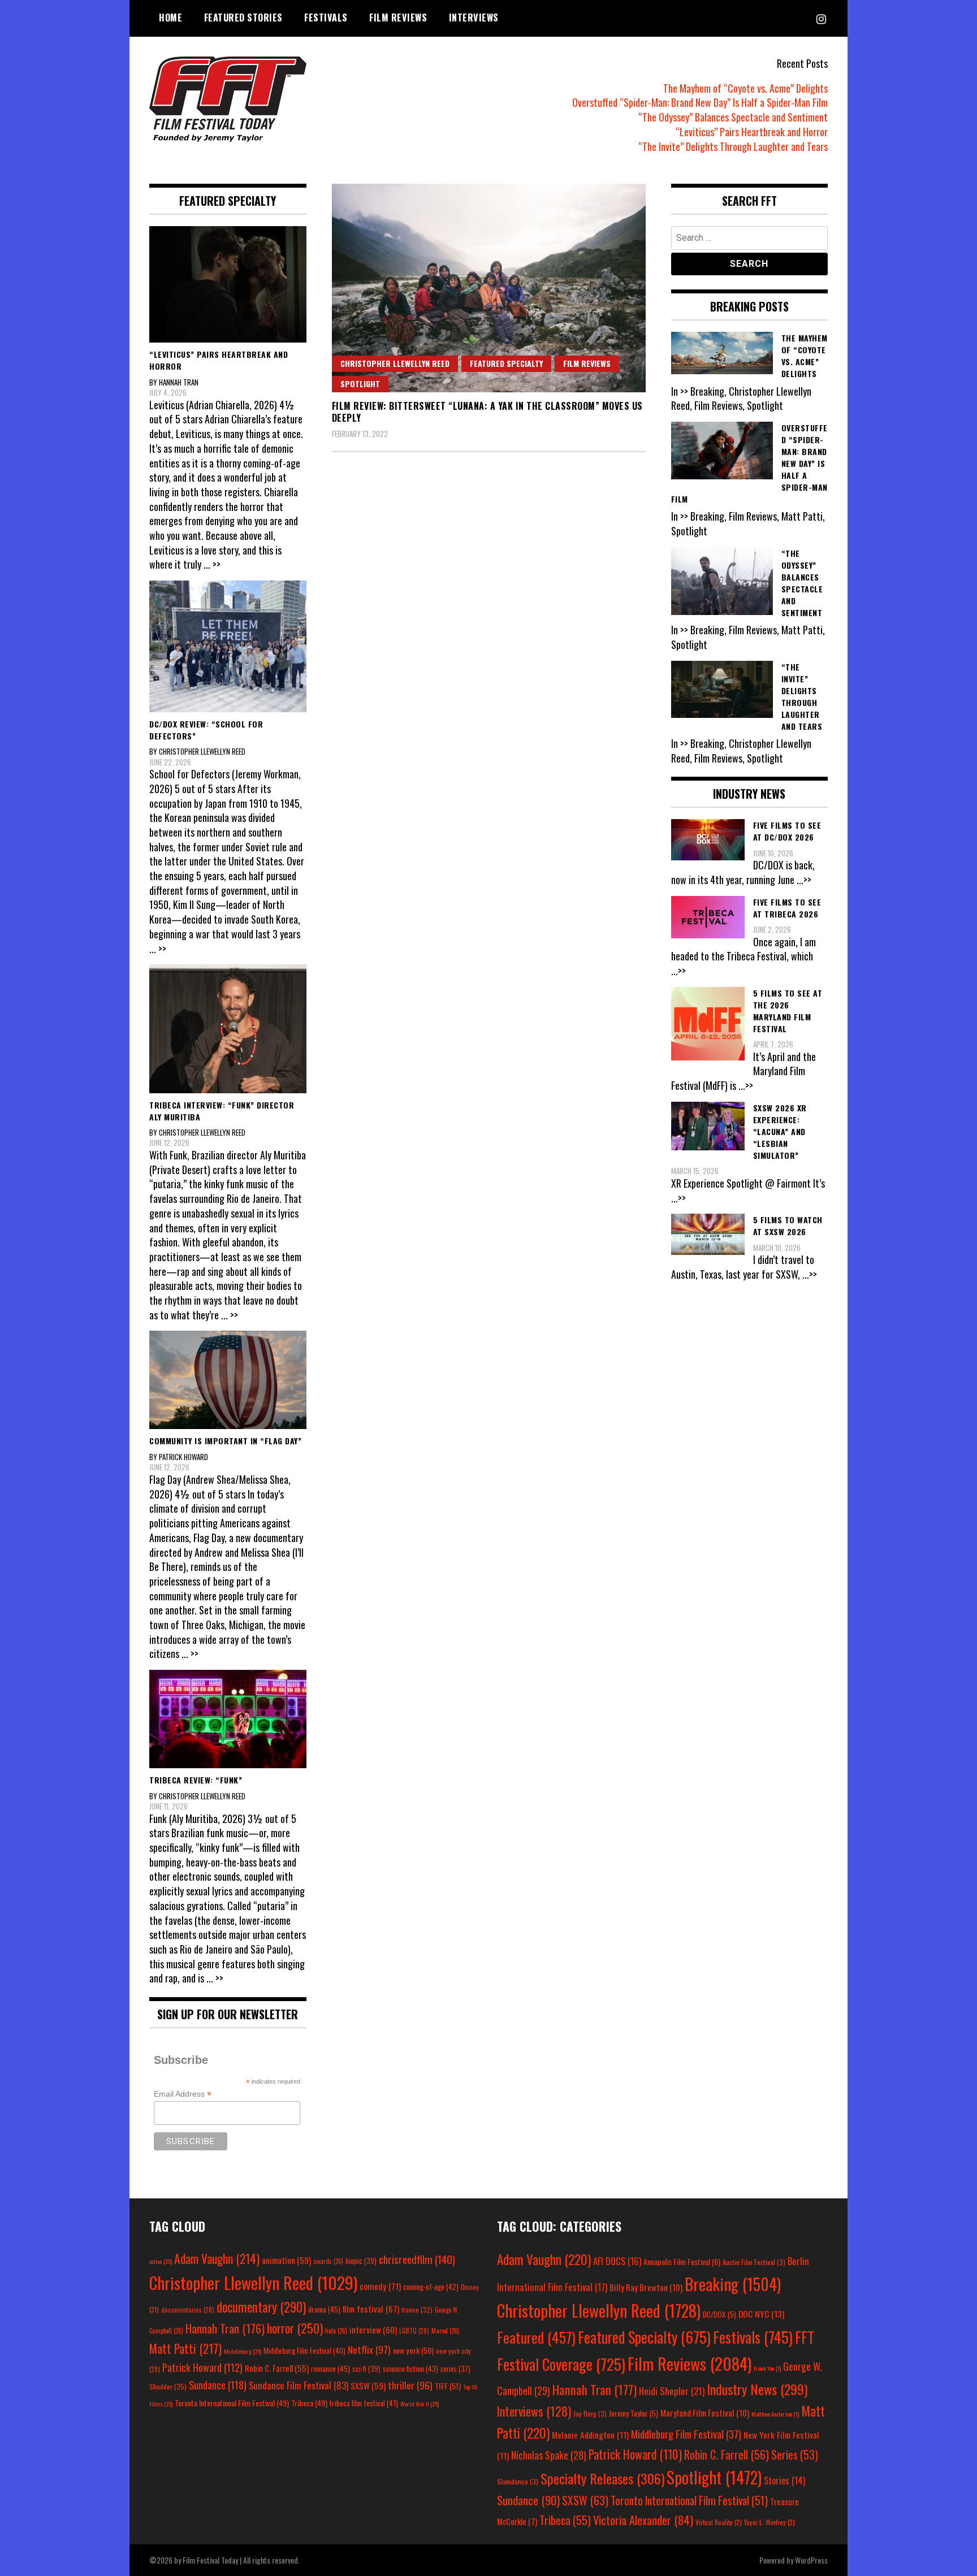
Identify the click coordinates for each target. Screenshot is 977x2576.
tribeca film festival (364, 2403)
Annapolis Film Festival (682, 2261)
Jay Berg (590, 2413)
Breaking (733, 2284)
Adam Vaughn (217, 2258)
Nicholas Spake (549, 2455)
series (455, 2369)
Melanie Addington (590, 2435)
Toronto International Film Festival (232, 2403)
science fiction (410, 2369)
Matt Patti (185, 2348)
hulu (336, 2331)
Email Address (183, 2094)
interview (373, 2330)
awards (328, 2261)
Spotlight (360, 384)
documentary (261, 2307)
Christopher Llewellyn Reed (395, 363)
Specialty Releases (602, 2478)
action (161, 2261)
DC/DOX (719, 2314)
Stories (784, 2480)
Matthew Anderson (775, 2414)
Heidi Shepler (672, 2391)
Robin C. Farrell (277, 2368)
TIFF (448, 2386)
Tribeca (309, 2403)
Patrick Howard (202, 2367)
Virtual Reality (719, 2522)
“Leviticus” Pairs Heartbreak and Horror (752, 132)
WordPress (811, 2560)
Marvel (445, 2331)
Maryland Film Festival (705, 2413)
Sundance (218, 2385)
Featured (536, 2337)
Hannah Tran (225, 2328)
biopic (361, 2261)
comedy (380, 2286)
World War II (420, 2404)
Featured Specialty (506, 363)
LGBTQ (414, 2331)
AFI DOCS (617, 2261)
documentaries (188, 2310)
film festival (371, 2308)
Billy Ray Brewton (646, 2287)
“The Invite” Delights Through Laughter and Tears (733, 146)
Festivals (326, 18)
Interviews (474, 18)
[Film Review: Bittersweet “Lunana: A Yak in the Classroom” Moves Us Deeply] (489, 288)
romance (330, 2369)
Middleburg (243, 2351)
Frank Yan (767, 2368)
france (417, 2309)
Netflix (369, 2349)
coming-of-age (431, 2287)
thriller (410, 2385)
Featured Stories (243, 18)
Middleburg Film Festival (304, 2350)
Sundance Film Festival (299, 2385)
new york (413, 2350)
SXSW (368, 2385)
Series (795, 2455)
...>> (804, 880)
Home (170, 18)
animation (286, 2260)
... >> (212, 564)
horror (295, 2328)
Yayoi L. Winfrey (770, 2522)
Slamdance (518, 2481)
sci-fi (366, 2369)
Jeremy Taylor (634, 2413)
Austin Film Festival (754, 2262)
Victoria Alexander (643, 2520)
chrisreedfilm (417, 2259)
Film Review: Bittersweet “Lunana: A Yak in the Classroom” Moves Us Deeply (487, 412)
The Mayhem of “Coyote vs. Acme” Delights (745, 88)
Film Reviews (398, 18)
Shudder (168, 2386)
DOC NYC (761, 2314)
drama (324, 2309)
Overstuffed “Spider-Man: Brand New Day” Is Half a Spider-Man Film (700, 102)
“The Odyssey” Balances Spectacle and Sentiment (733, 117)
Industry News (757, 2389)
